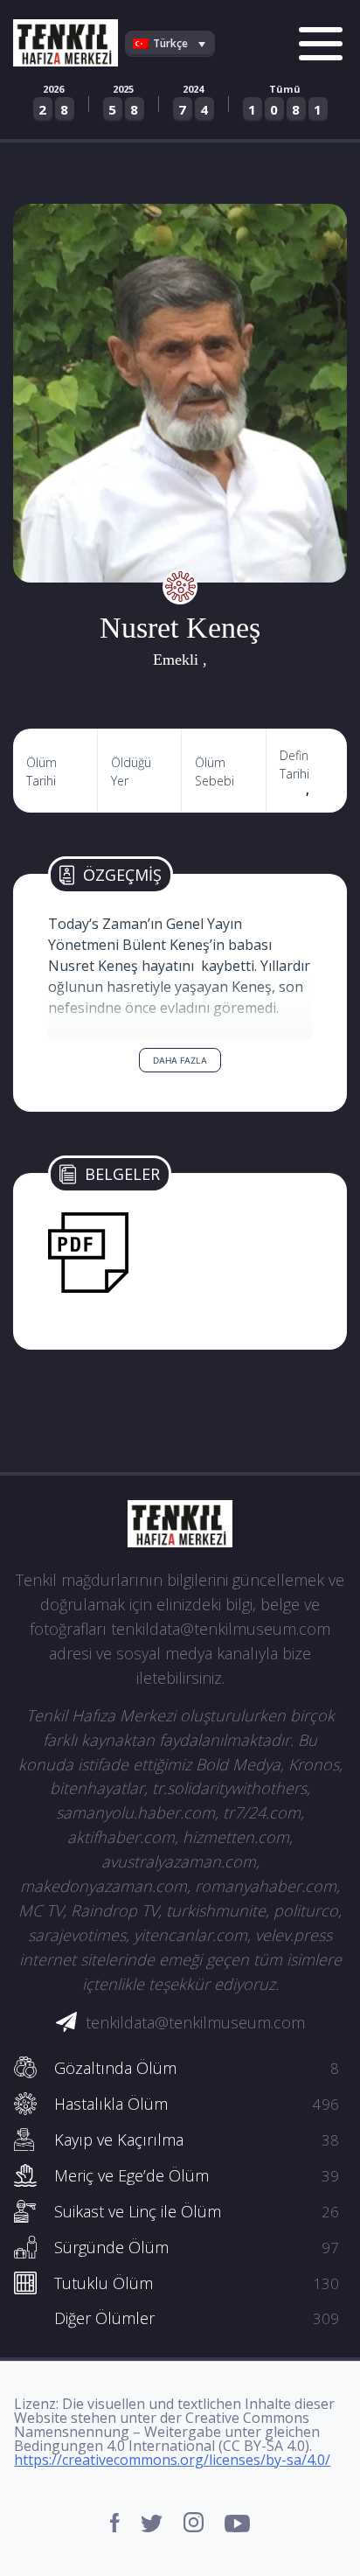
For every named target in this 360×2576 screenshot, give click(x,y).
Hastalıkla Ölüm (196, 2104)
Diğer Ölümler (196, 2318)
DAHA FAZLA (180, 1060)
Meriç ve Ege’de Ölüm (196, 2175)
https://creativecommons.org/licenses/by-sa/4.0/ (172, 2460)
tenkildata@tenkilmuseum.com (195, 2022)
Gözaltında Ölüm (196, 2068)
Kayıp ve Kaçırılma (196, 2140)
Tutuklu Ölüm (196, 2283)
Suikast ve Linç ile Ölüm (196, 2211)
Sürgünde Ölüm (196, 2247)
